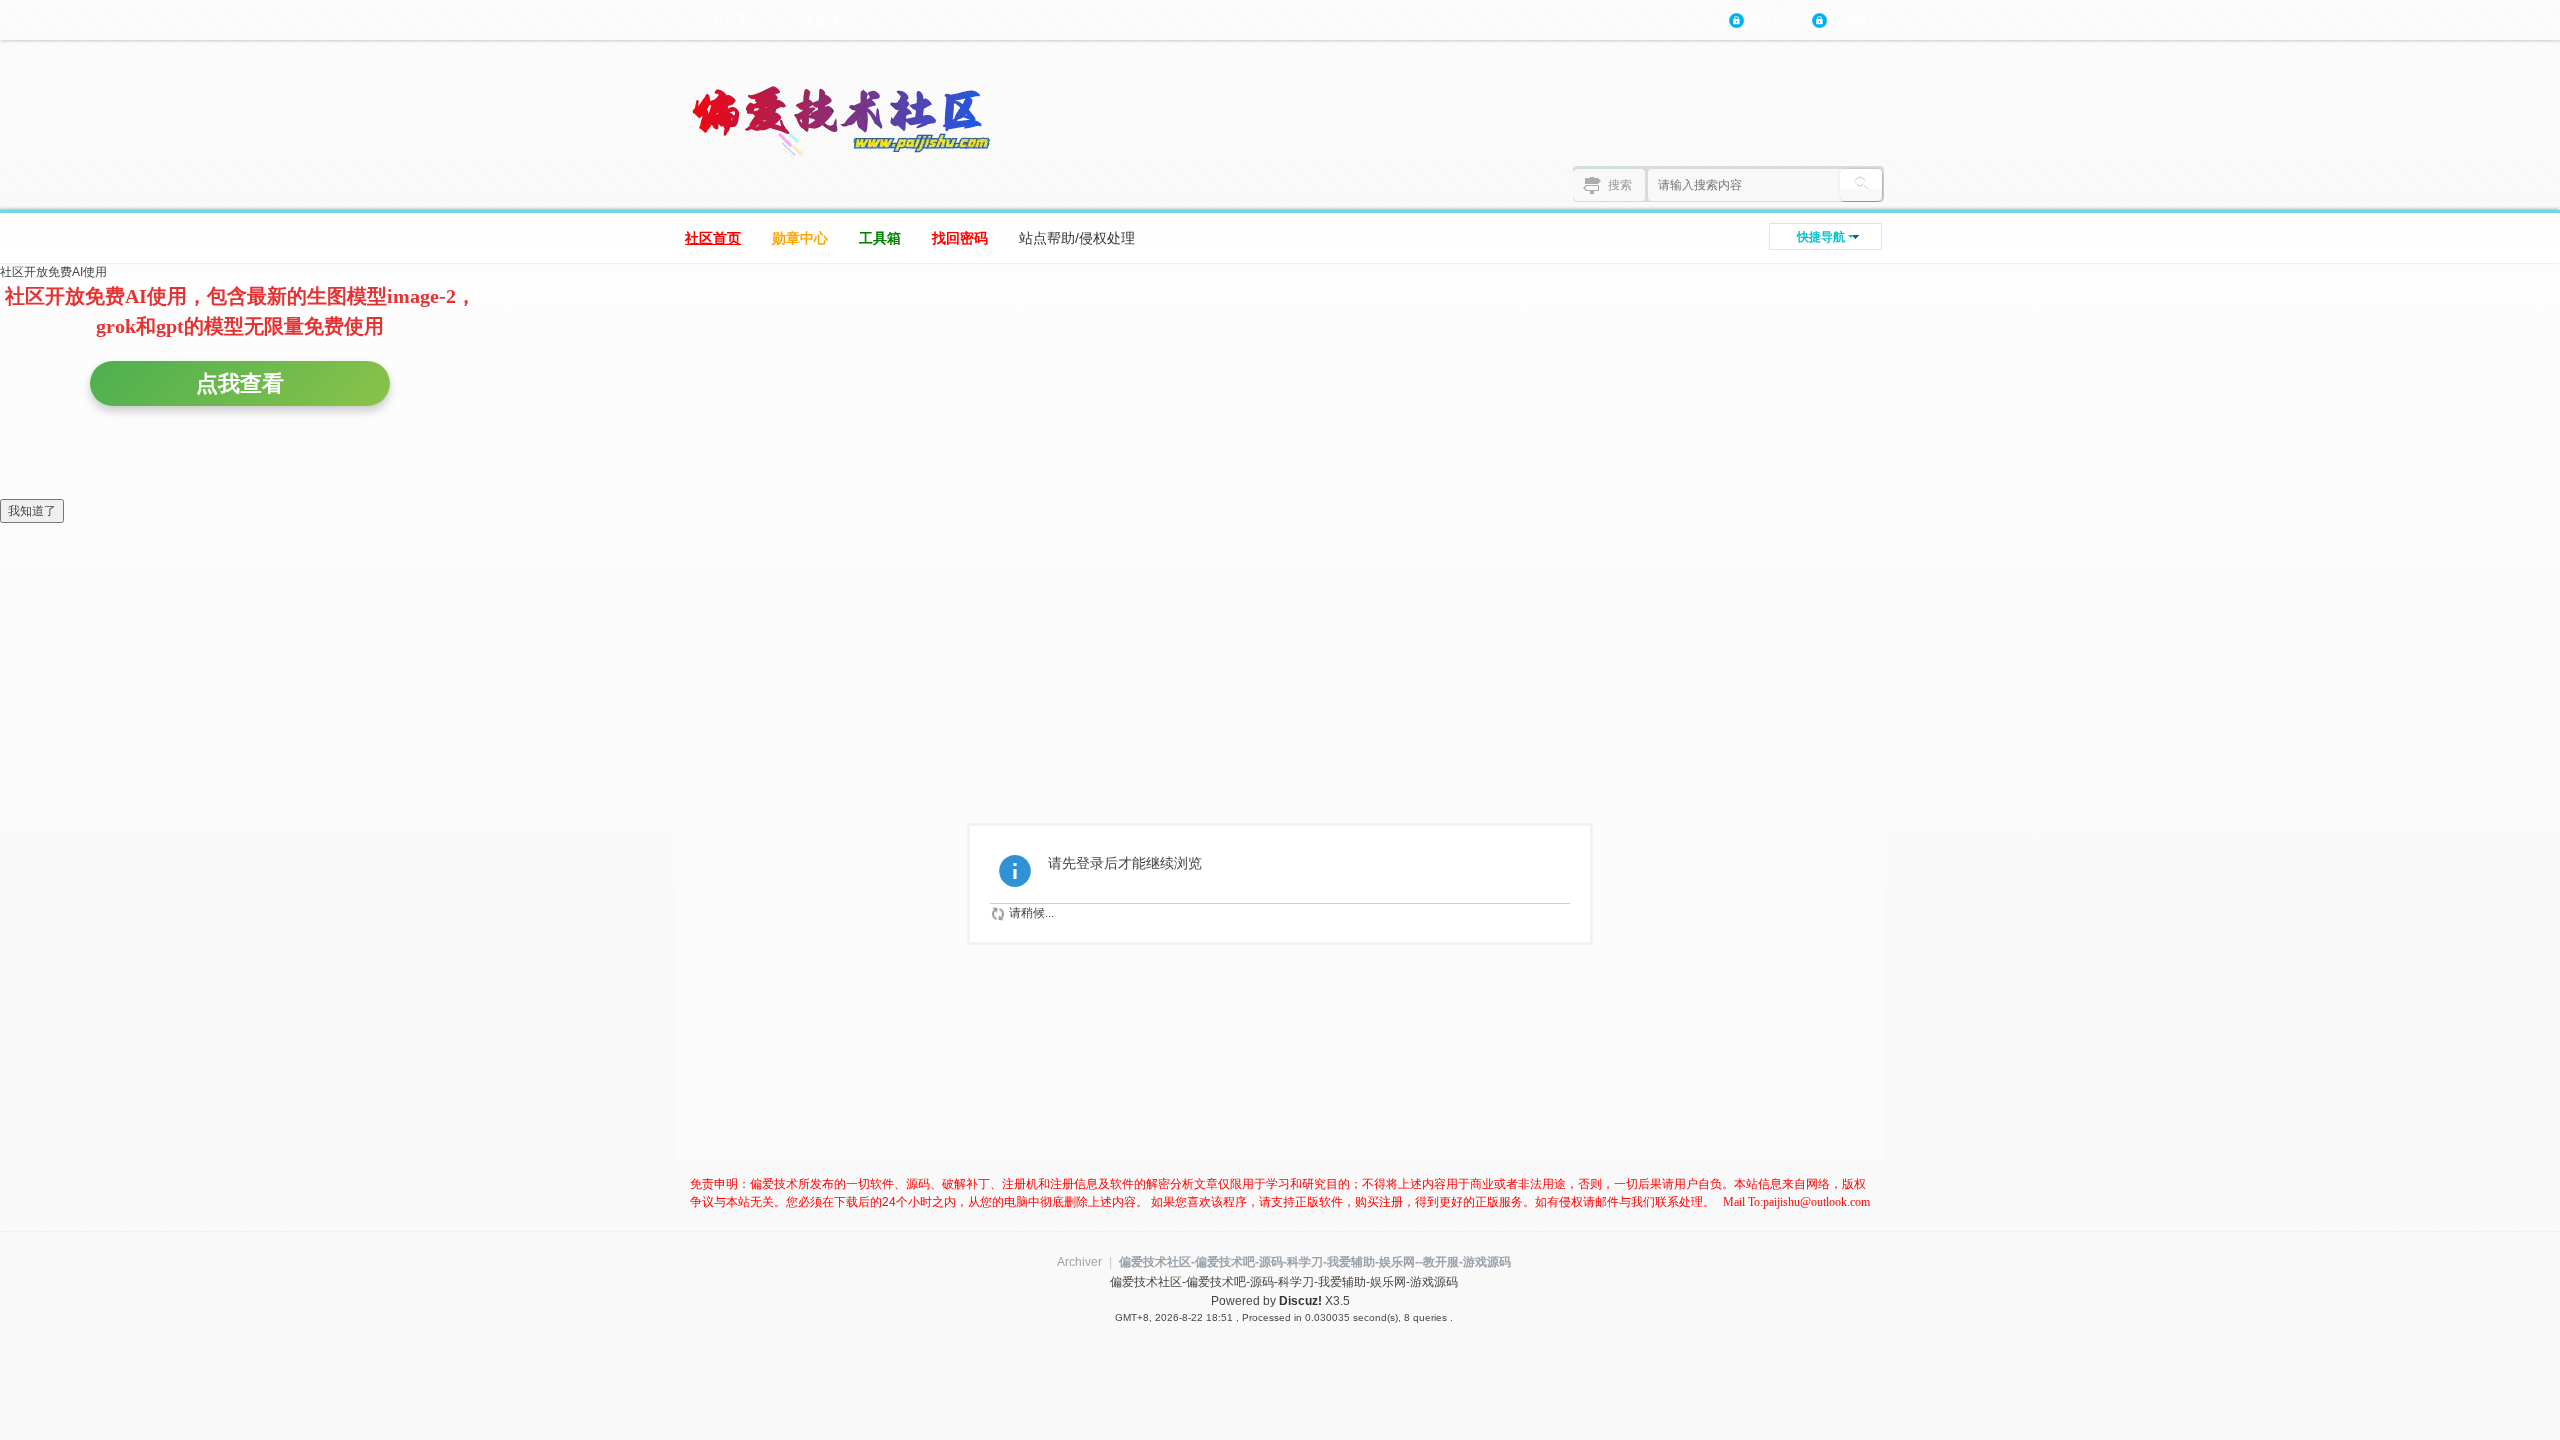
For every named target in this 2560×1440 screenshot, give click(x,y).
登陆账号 (1773, 20)
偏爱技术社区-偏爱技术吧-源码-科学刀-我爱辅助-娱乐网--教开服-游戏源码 (1315, 1262)
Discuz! (1300, 1301)
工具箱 (880, 238)
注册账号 (1856, 20)
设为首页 (723, 20)
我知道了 (32, 511)
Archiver (1079, 1262)
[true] (1861, 185)
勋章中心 (800, 238)
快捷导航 (1821, 237)
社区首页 (713, 238)
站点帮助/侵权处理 (1077, 238)
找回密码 (960, 238)
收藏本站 (829, 20)
